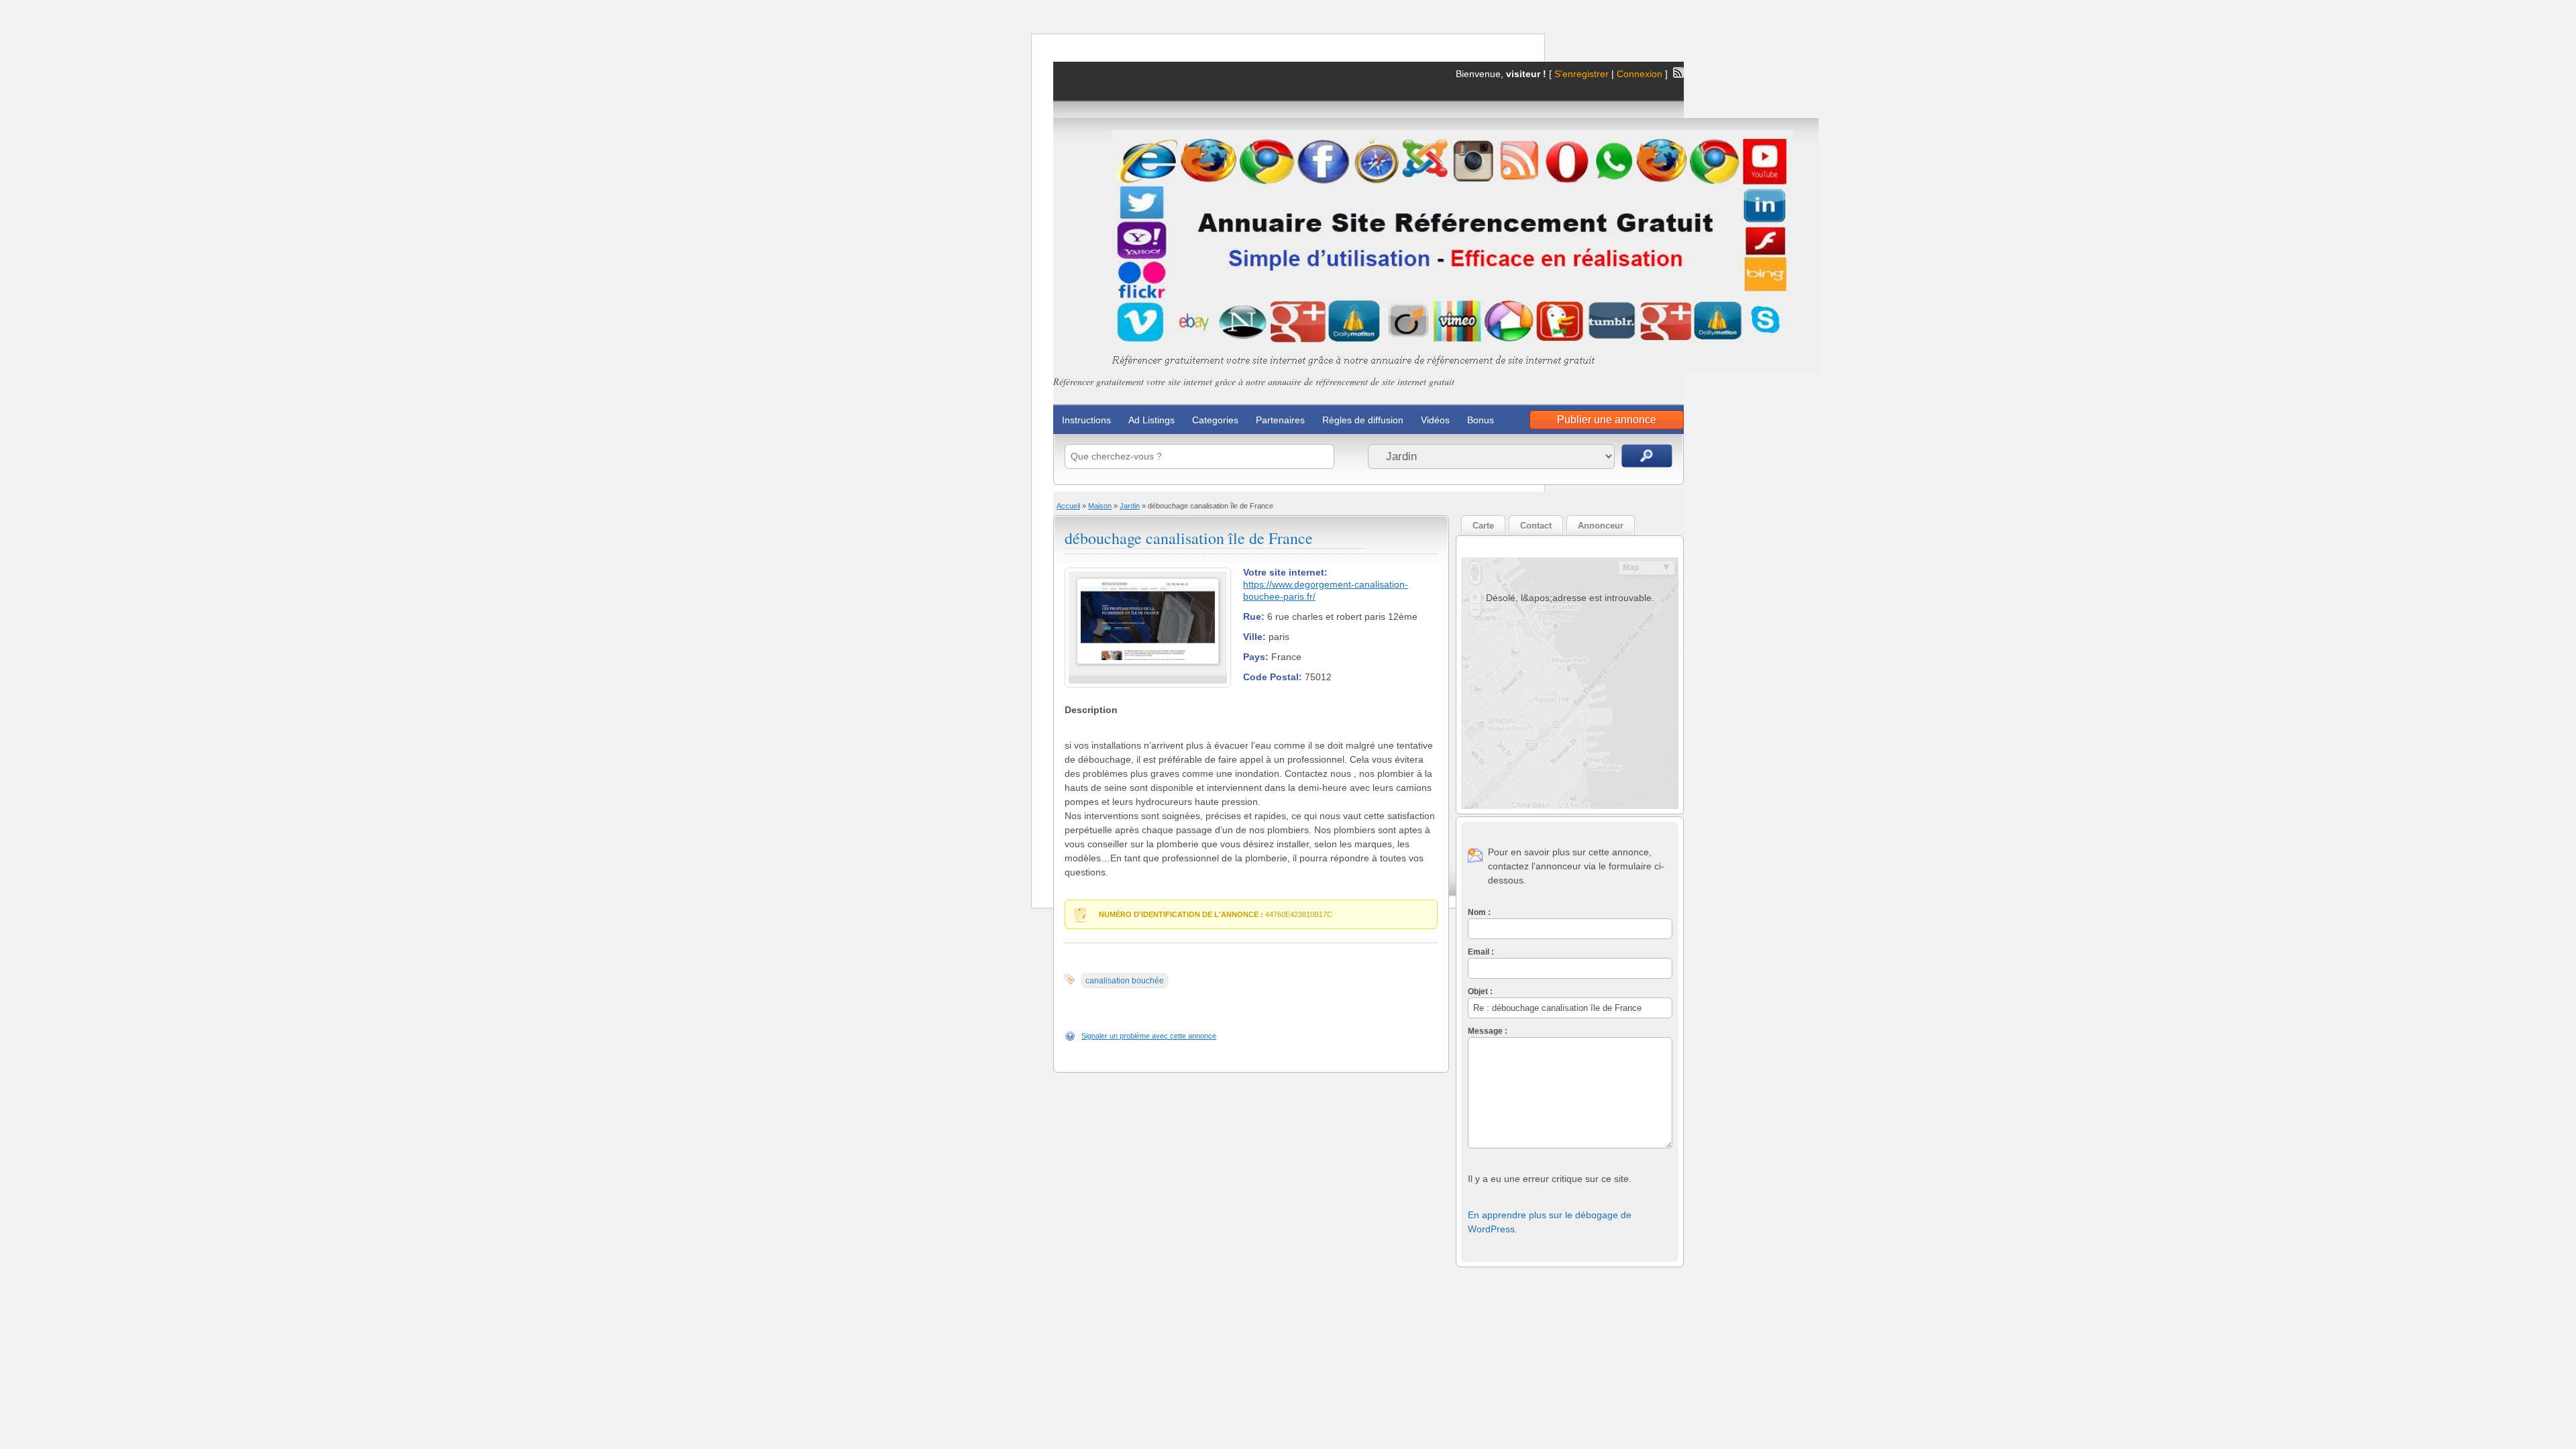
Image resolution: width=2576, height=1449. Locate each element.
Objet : (1480, 991)
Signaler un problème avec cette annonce (1149, 1036)
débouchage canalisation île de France (1189, 538)
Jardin (1130, 506)
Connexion (1641, 74)
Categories (1215, 420)
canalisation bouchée (1125, 981)
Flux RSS (1678, 72)
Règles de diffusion (1363, 420)
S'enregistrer (1581, 74)
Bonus (1481, 420)
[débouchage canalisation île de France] (1148, 661)
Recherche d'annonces (1647, 456)
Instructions (1086, 420)
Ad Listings (1151, 420)
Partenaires (1280, 420)
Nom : (1479, 912)
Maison (1100, 506)
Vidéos (1435, 420)
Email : (1481, 952)
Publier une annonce (1607, 420)
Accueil (1068, 506)
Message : (1488, 1031)
